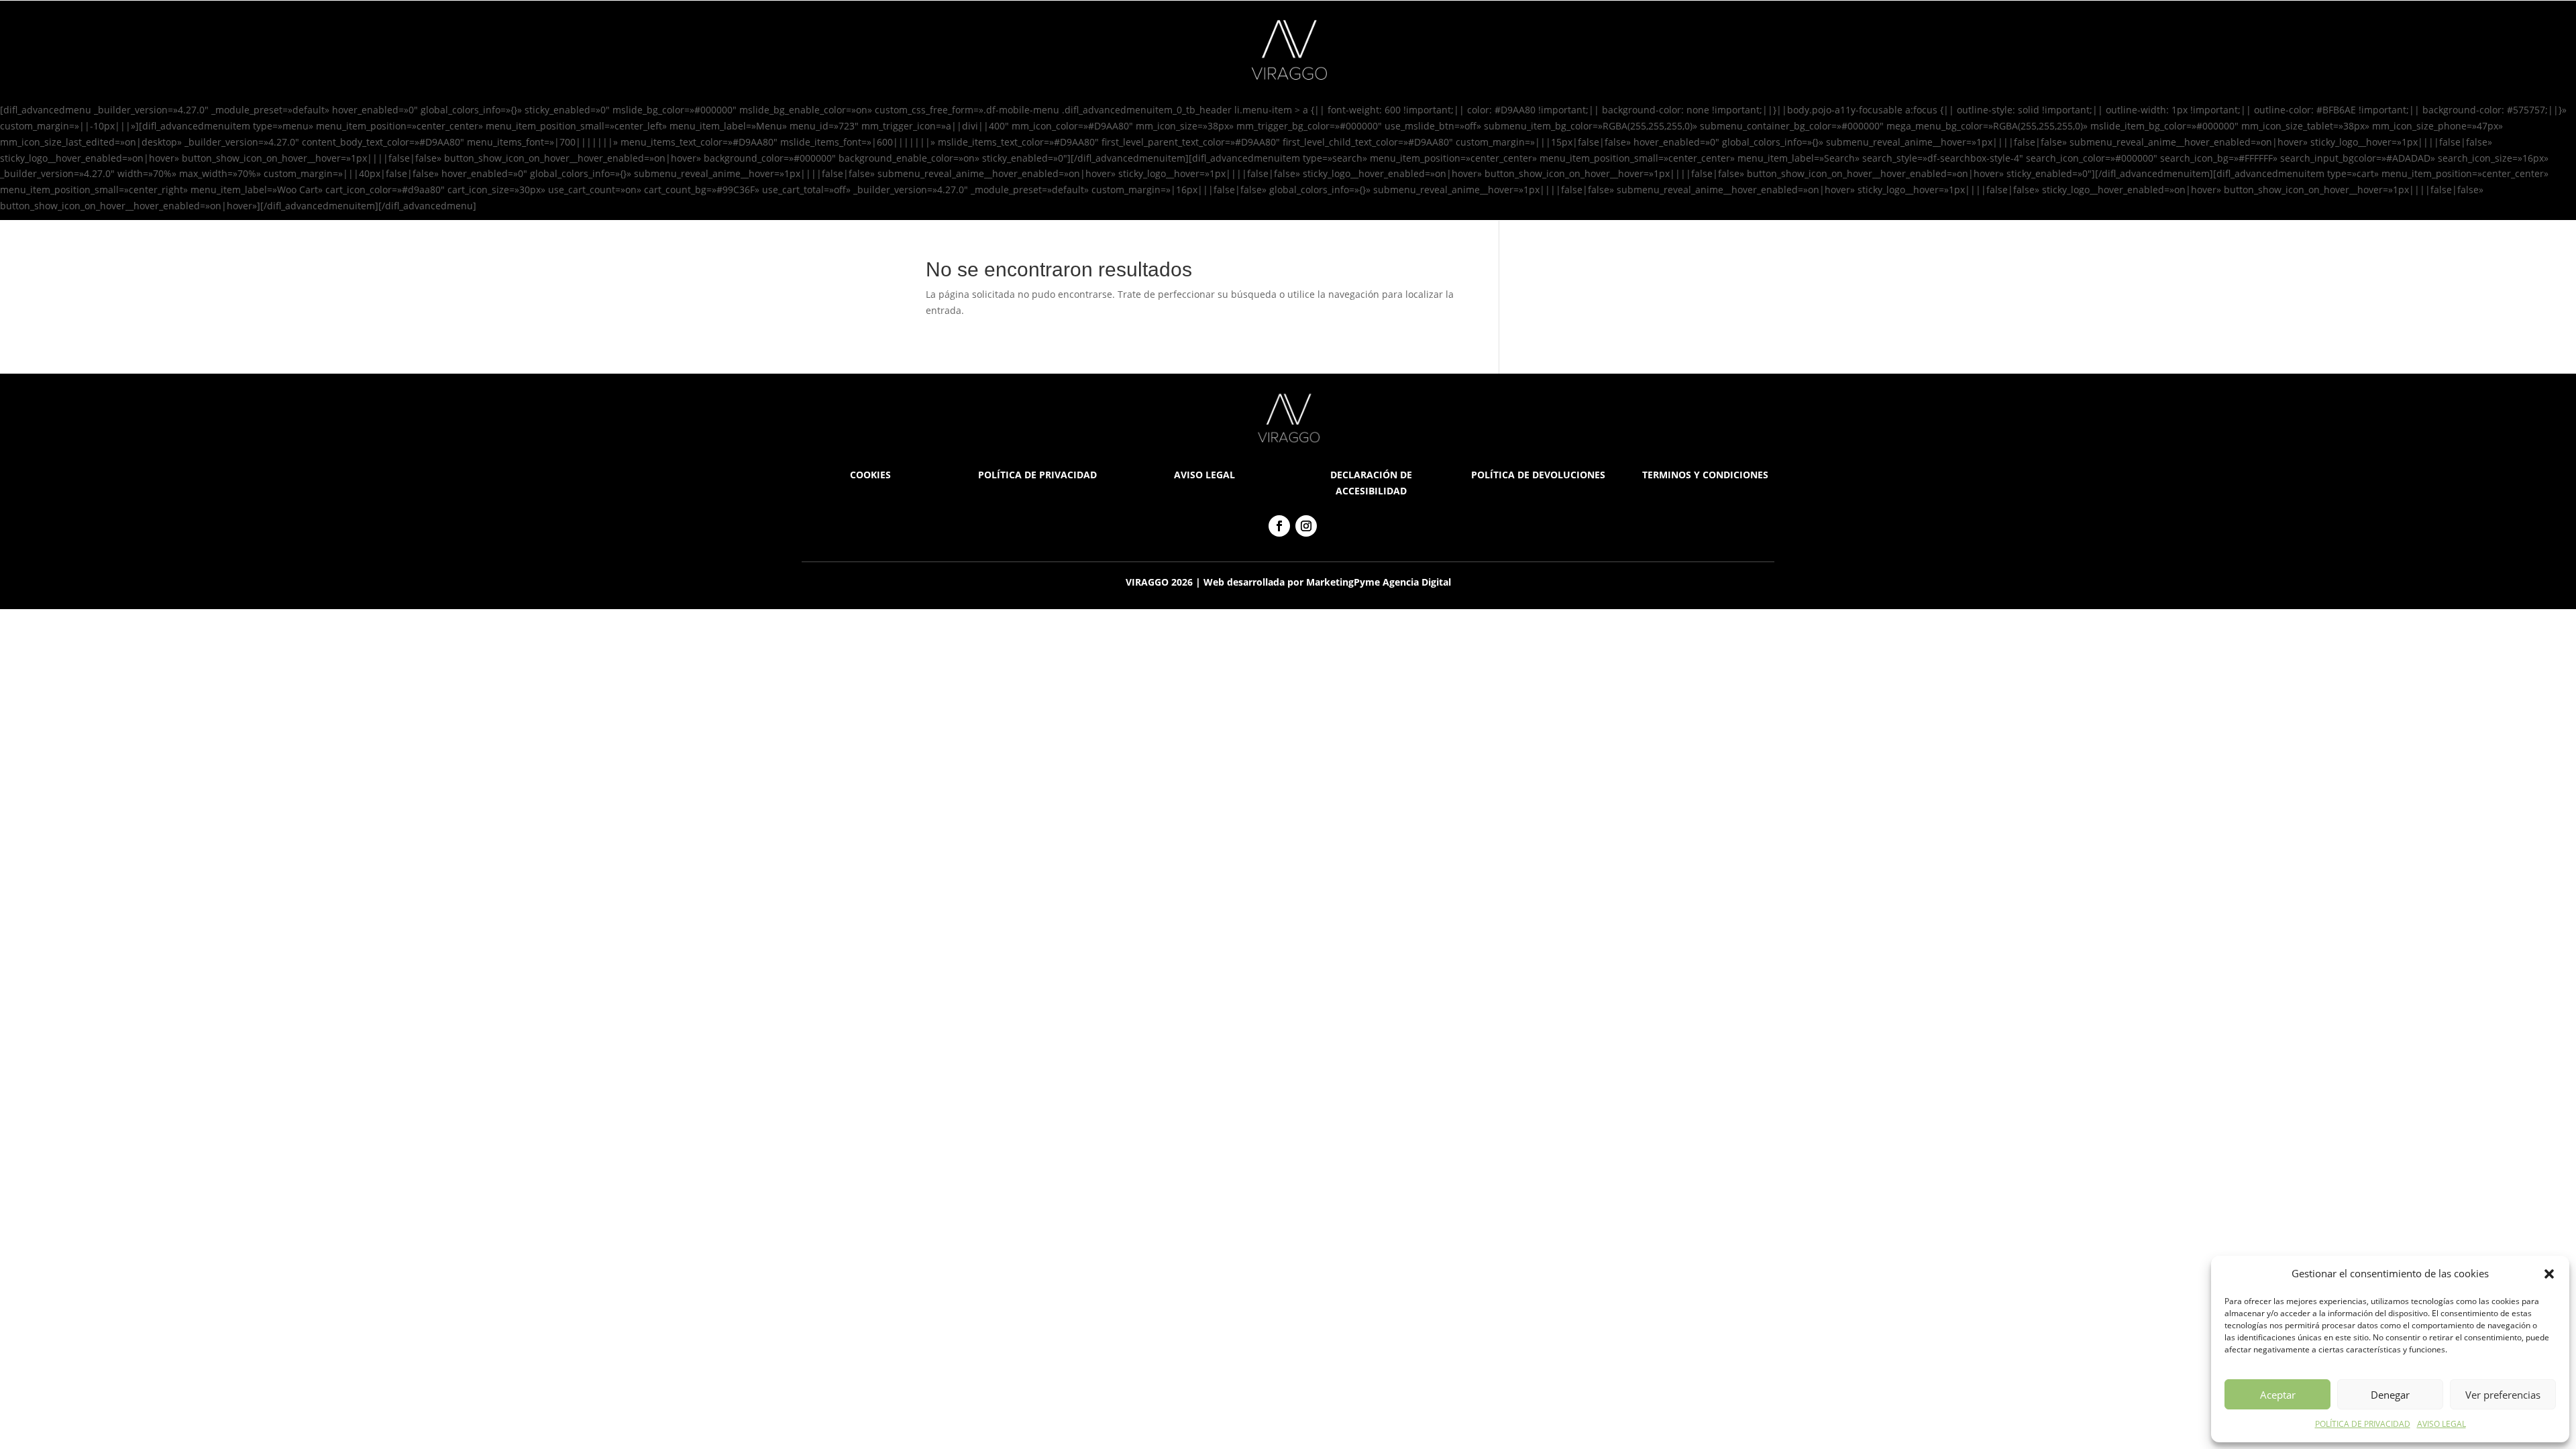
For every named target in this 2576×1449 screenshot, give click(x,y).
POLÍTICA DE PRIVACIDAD (2363, 1424)
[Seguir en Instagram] (1306, 526)
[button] (2549, 1274)
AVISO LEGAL (2441, 1424)
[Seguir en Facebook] (1279, 526)
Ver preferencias (2503, 1395)
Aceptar (2278, 1395)
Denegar (2390, 1395)
